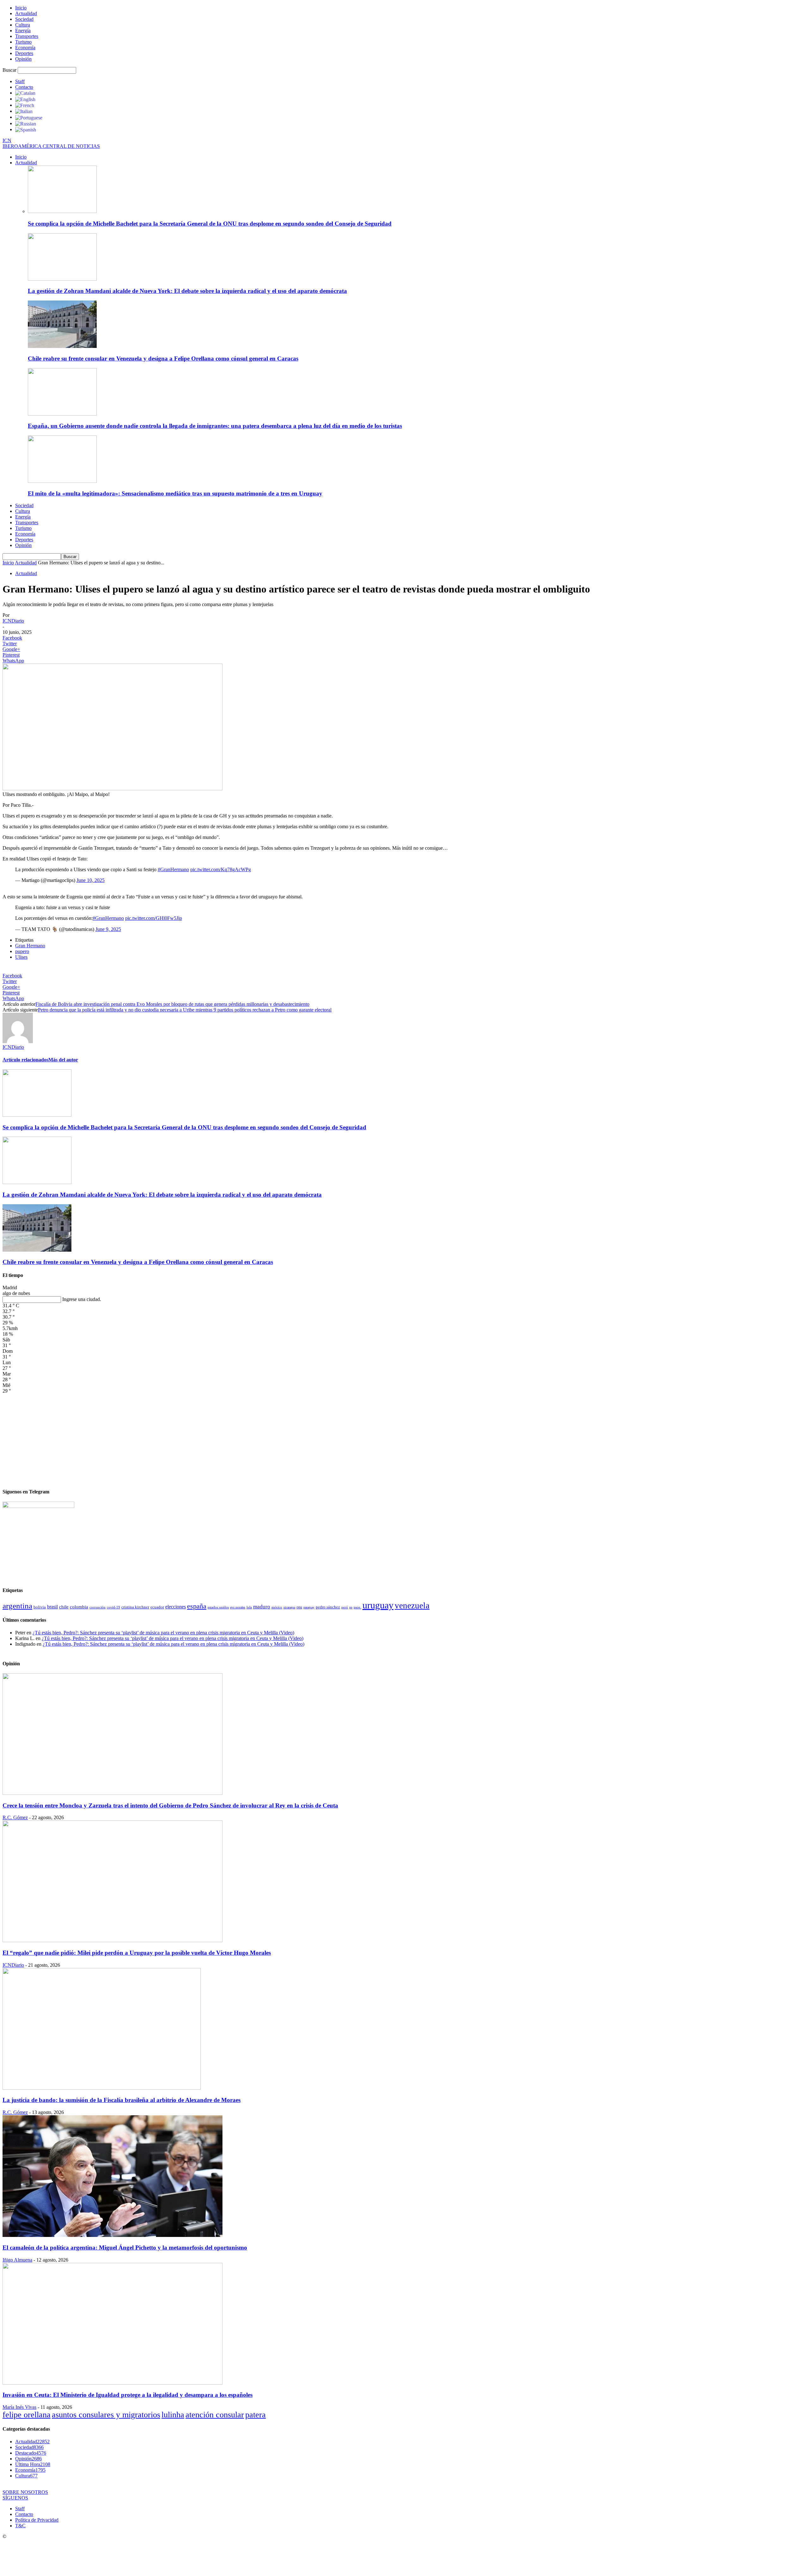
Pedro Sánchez (328, 1607)
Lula (249, 1607)
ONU (299, 1607)
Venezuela (412, 1606)
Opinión (23, 59)
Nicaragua (289, 1607)
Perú (345, 1607)
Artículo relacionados (25, 1060)
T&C (20, 2526)
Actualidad (26, 13)
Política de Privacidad (37, 2520)
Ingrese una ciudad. (82, 1299)
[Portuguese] (29, 117)
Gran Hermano (30, 946)
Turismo (23, 42)
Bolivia (40, 1607)
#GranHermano (173, 869)
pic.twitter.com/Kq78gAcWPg (221, 869)
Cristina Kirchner (135, 1607)
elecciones (176, 1607)
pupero (22, 951)
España (197, 1606)
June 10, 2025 (91, 880)
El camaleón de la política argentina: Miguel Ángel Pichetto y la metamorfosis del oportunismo (125, 2248)
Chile (64, 1607)
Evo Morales (238, 1607)
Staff (20, 81)
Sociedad (24, 19)
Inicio (21, 8)
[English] (25, 99)
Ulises (21, 957)
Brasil (52, 1607)
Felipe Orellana (27, 2415)
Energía (23, 30)
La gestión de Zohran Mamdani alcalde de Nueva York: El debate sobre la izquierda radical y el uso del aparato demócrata (187, 291)
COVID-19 (113, 1607)
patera (255, 2415)
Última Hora (33, 2464)
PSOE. (357, 1607)
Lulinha (173, 2415)
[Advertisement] (404, 1438)
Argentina (17, 1606)
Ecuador (157, 1607)
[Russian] (26, 123)
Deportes (24, 53)
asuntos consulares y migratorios (106, 2415)
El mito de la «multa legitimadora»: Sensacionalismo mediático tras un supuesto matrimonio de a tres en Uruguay (175, 493)
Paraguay (309, 1607)
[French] (25, 105)
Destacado (31, 2453)
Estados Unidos (218, 1607)
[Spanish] (26, 129)
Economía (25, 48)
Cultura (23, 25)
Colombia (79, 1607)
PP (351, 1607)
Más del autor (63, 1060)
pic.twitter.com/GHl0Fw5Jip (154, 918)
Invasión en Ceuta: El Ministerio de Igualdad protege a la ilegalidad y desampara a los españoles (128, 2395)
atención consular (215, 2415)
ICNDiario (13, 621)
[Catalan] (25, 93)
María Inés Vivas (19, 2407)
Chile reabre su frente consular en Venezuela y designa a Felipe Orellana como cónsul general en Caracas (163, 358)
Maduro (262, 1607)
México (277, 1607)
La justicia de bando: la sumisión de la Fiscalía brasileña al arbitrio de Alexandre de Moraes (122, 2100)
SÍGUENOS (15, 2498)
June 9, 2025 (108, 929)
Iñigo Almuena (17, 2260)
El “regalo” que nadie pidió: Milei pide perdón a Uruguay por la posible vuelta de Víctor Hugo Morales (137, 1953)
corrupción (97, 1607)
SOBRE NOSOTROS (25, 2492)
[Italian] (24, 111)
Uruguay (378, 1605)
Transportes (27, 36)
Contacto (24, 87)
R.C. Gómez (15, 1817)
